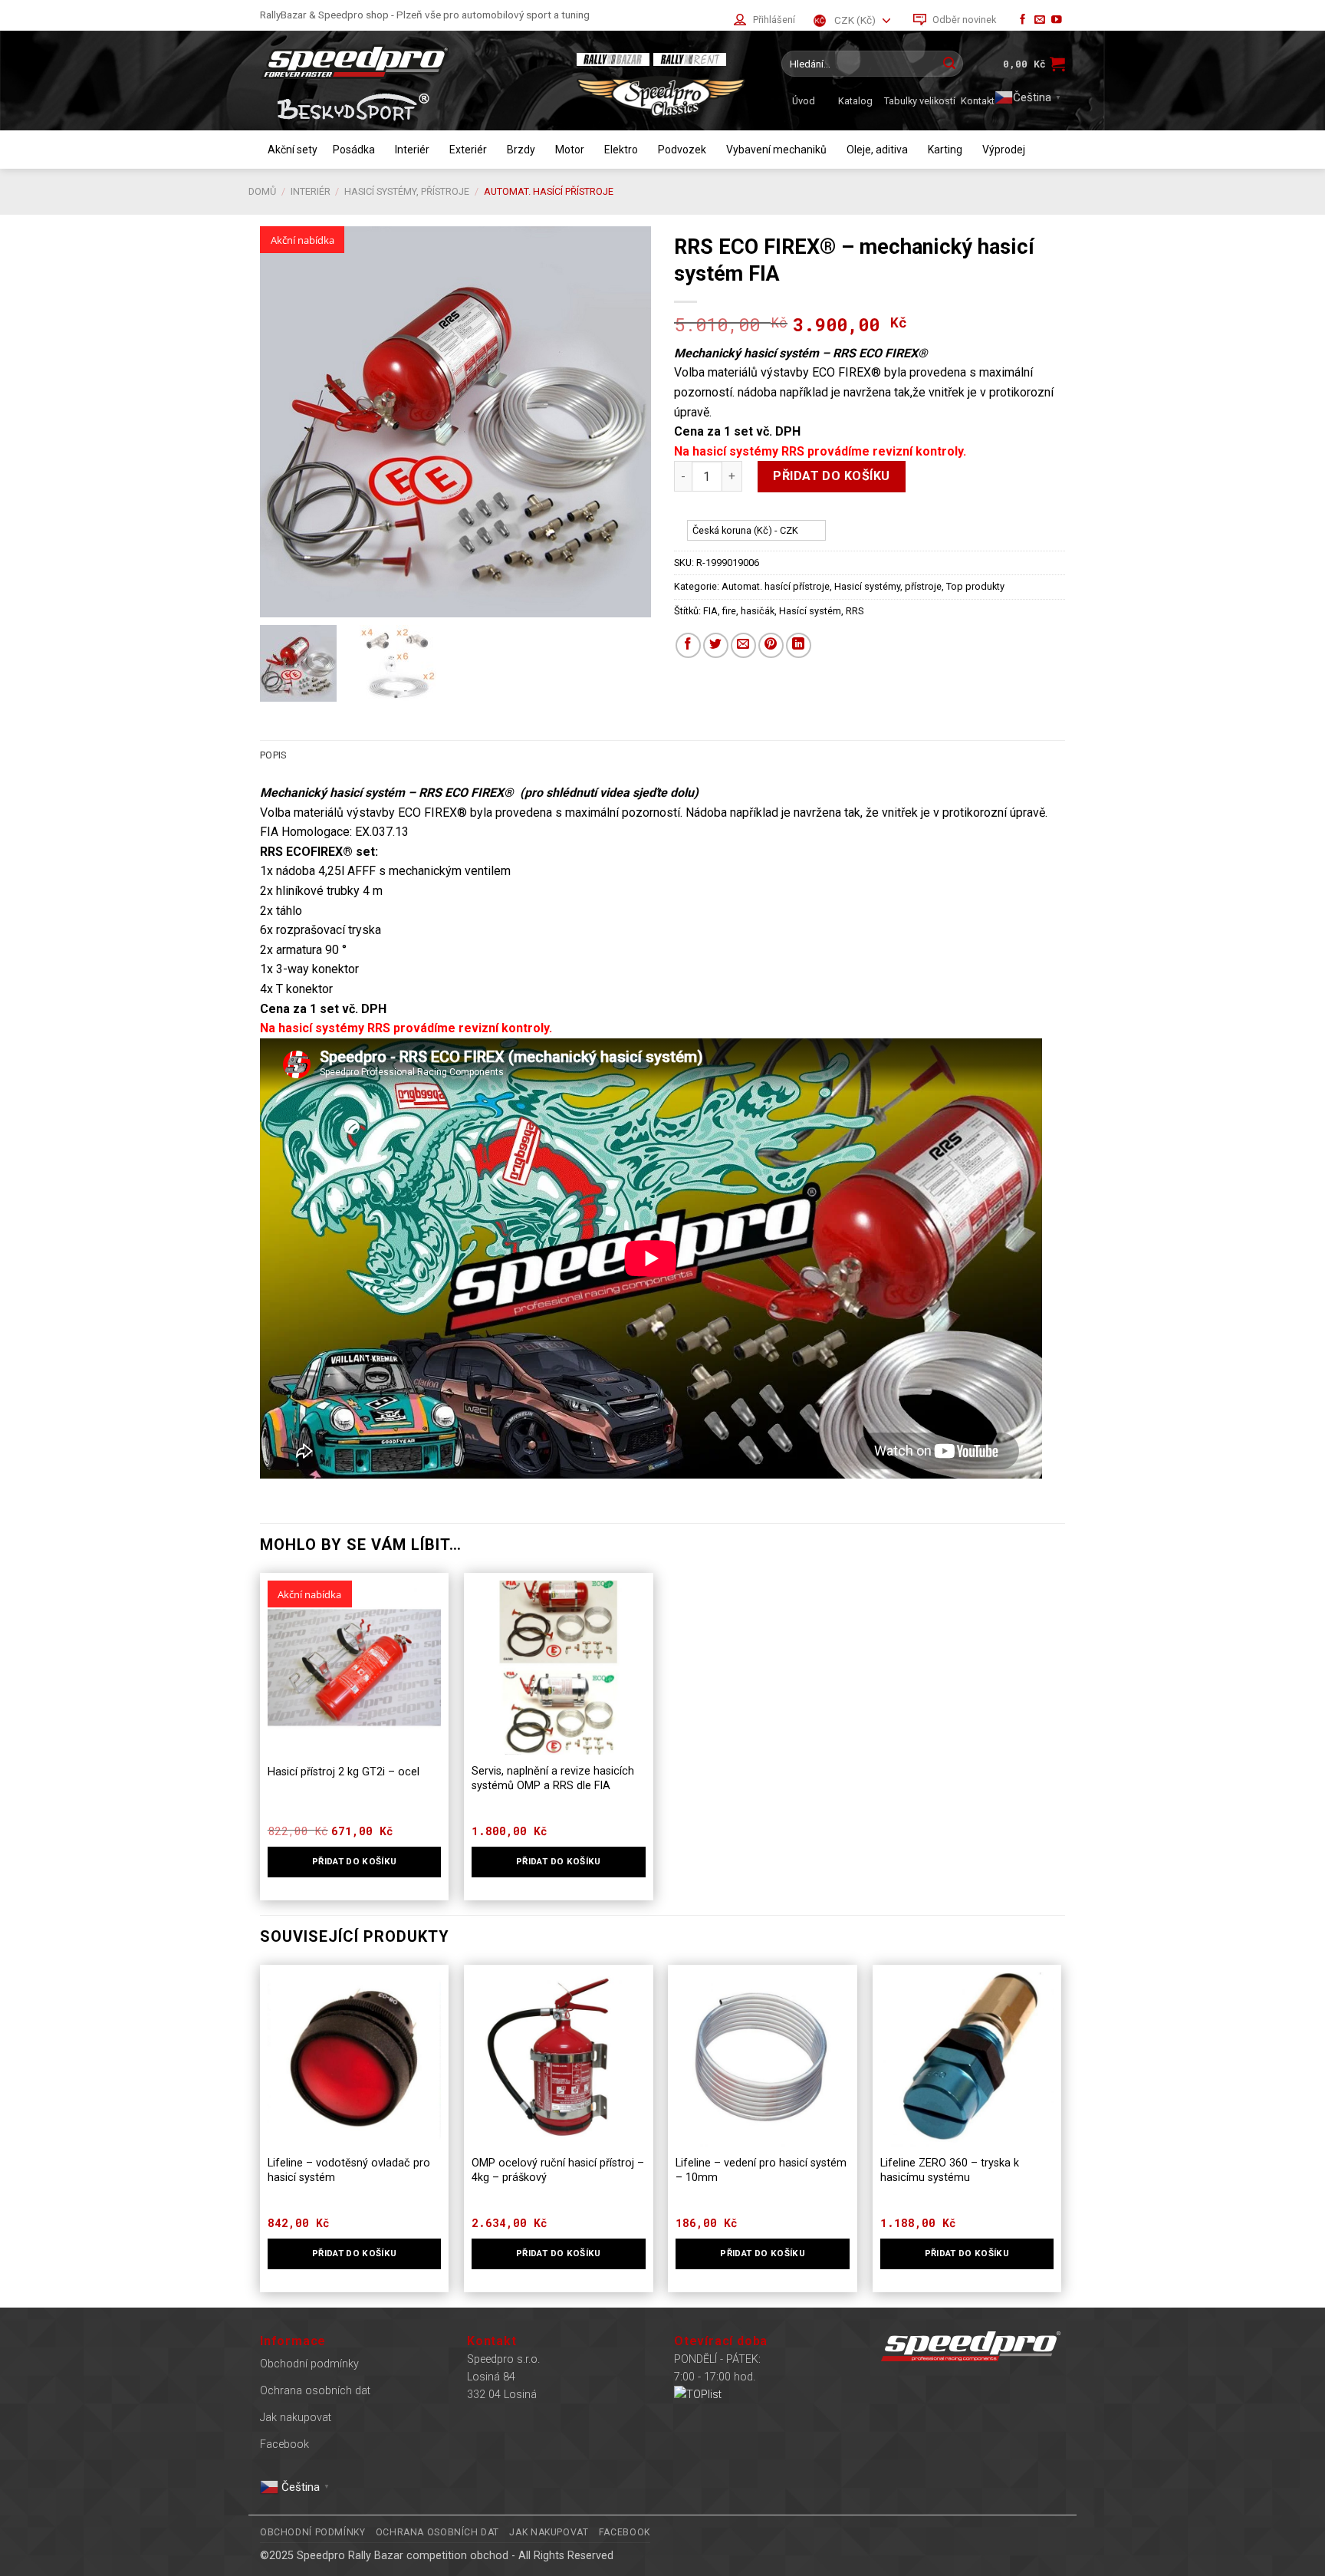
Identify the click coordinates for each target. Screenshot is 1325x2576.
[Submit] (949, 64)
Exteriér (468, 150)
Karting (945, 150)
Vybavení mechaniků (776, 150)
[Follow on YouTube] (1057, 20)
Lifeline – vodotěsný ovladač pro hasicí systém (349, 2170)
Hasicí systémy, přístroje (407, 191)
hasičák (758, 611)
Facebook (284, 2444)
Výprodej (1004, 150)
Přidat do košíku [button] (355, 1861)
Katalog (855, 101)
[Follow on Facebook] (1023, 20)
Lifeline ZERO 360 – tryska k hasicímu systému (950, 2170)
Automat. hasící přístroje (549, 191)
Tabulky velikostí (920, 101)
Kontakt (978, 101)
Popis (273, 755)
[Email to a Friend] (743, 645)
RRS (855, 611)
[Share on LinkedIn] (799, 645)
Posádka (354, 150)
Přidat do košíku (832, 476)
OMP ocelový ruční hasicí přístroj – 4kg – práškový (558, 2170)
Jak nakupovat (296, 2418)
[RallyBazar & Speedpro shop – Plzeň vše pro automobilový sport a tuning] (406, 62)
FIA (710, 611)
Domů (262, 191)
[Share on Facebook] (688, 645)
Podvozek (682, 150)
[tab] (273, 755)
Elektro (621, 150)
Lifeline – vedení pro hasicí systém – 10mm (761, 2170)
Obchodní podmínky (309, 2364)
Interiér (412, 150)
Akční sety (293, 150)
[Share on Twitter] (716, 645)
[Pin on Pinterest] (771, 645)
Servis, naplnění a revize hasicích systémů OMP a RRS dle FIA (553, 1778)
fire (729, 611)
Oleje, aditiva (877, 150)
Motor (570, 150)
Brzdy (521, 150)
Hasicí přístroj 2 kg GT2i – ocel (344, 1772)
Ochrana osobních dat (315, 2391)
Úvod (804, 101)
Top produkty (975, 586)
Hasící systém (810, 611)
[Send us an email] (1040, 20)
